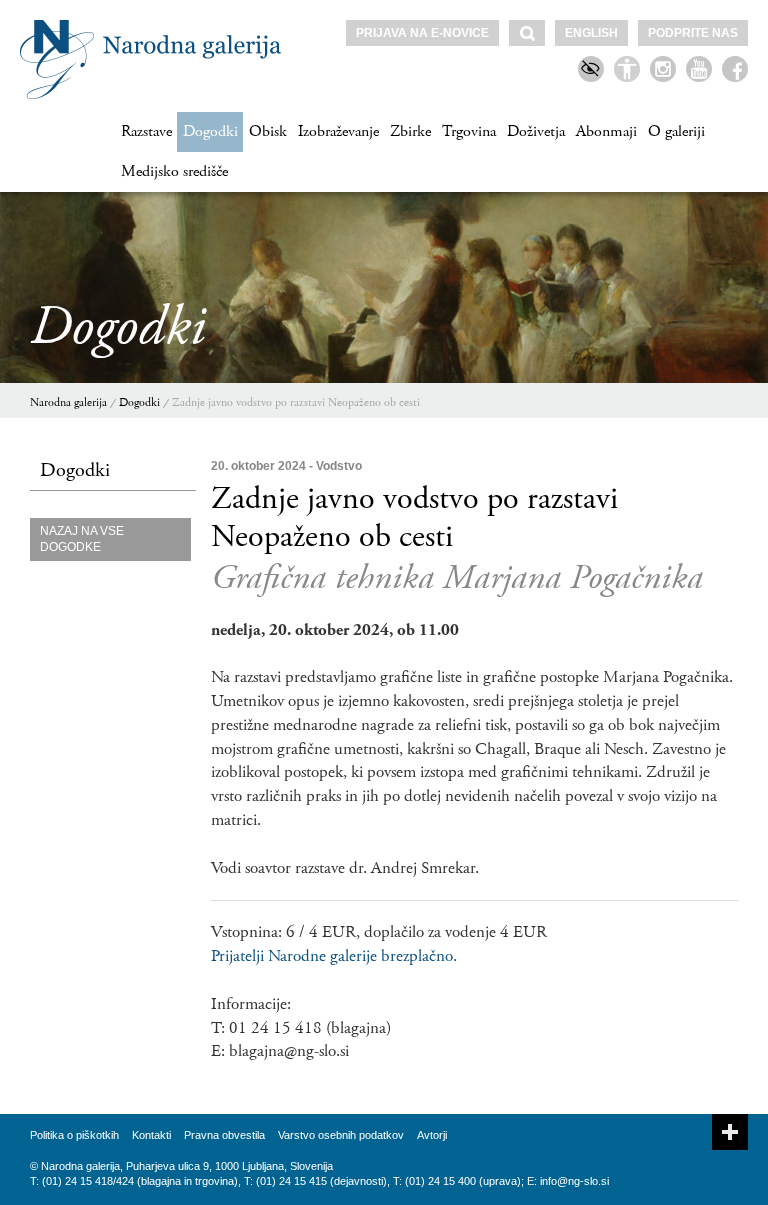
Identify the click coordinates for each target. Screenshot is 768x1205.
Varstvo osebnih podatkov (341, 1135)
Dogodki (210, 131)
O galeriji (676, 131)
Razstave (146, 131)
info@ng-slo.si (574, 1181)
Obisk (268, 131)
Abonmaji (606, 131)
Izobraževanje (338, 131)
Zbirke (410, 131)
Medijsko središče (174, 171)
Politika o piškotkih (74, 1135)
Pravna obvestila (224, 1135)
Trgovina (469, 131)
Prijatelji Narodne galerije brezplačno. (334, 956)
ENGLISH (591, 33)
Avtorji (432, 1135)
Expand (730, 1132)
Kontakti (151, 1135)
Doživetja (536, 131)
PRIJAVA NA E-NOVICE (422, 33)
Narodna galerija (68, 402)
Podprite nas (693, 33)
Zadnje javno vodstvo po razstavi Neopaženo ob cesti (296, 402)
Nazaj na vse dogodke (82, 539)
